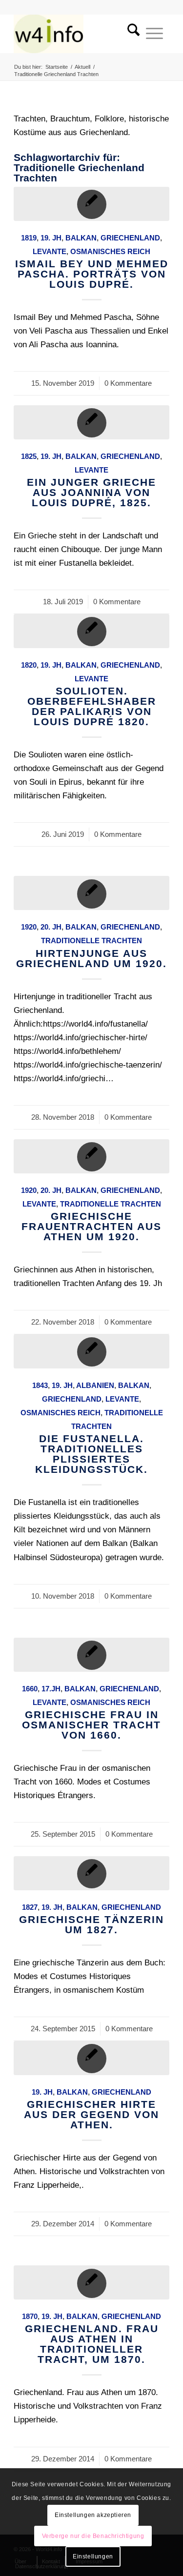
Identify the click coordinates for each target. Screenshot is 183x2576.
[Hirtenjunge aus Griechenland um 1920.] (91, 893)
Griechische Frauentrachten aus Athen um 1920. (91, 1226)
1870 (30, 2316)
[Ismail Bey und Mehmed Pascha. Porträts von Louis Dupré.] (91, 204)
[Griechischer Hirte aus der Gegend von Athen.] (91, 2058)
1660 (30, 1689)
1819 (29, 238)
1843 (40, 1385)
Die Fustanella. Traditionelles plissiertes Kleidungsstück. (91, 1454)
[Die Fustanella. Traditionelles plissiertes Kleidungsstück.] (91, 1351)
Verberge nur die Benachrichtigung (93, 2536)
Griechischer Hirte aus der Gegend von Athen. (91, 2114)
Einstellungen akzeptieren (93, 2515)
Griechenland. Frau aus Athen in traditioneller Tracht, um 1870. (92, 2344)
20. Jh (51, 927)
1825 (29, 456)
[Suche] (130, 34)
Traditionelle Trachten (91, 941)
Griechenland (130, 238)
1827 (30, 1907)
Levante (50, 251)
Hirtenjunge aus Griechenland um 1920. (91, 958)
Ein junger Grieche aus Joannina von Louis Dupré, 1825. (91, 492)
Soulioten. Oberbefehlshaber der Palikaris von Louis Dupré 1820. (92, 706)
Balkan (81, 238)
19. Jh (51, 238)
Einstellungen (93, 2556)
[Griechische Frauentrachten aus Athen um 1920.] (91, 1156)
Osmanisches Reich (110, 251)
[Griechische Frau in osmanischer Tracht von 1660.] (91, 1655)
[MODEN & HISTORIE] (76, 34)
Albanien (95, 1385)
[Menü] (154, 34)
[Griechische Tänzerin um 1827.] (91, 1873)
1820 (29, 665)
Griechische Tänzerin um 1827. (91, 1924)
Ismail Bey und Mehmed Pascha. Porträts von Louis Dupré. (92, 274)
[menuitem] (130, 34)
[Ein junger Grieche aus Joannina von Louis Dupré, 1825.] (91, 422)
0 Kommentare (128, 383)
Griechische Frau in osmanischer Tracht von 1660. (91, 1725)
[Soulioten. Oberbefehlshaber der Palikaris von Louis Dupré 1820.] (91, 631)
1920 (29, 927)
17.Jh (51, 1689)
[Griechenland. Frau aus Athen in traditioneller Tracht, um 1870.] (91, 2282)
